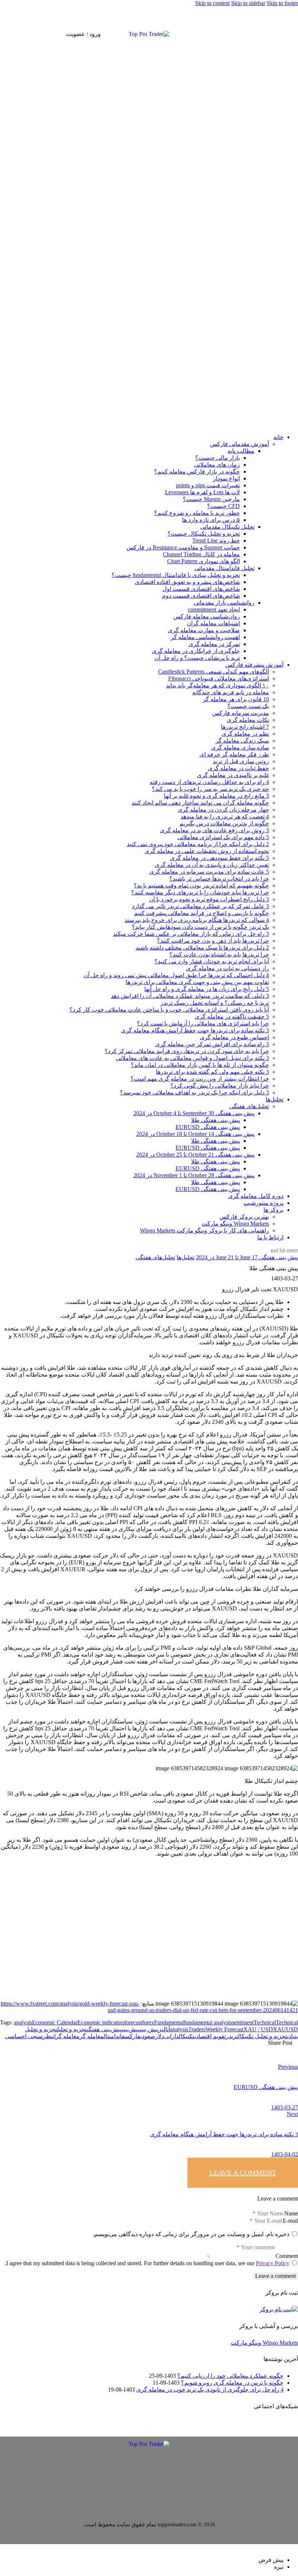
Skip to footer (282, 3)
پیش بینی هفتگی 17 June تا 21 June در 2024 (247, 1257)
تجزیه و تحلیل (72, 2029)
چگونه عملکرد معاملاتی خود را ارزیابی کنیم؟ (230, 2376)
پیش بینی (149, 2029)
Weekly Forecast (224, 2029)
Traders (197, 2029)
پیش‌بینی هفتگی (104, 2029)
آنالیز (164, 2029)
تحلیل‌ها (186, 1257)
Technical (265, 2022)
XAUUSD (285, 2029)
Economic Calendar (55, 2022)
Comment (287, 2256)
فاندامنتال (114, 2036)
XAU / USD (258, 2029)
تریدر (232, 2036)
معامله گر (92, 2036)
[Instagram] (286, 33)
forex (148, 2022)
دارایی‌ (171, 2036)
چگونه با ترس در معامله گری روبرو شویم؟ (232, 2383)
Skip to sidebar (248, 3)
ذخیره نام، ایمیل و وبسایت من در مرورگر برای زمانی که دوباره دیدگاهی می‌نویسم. (191, 2234)
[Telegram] (281, 33)
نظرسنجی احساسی (29, 2036)
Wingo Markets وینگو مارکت (264, 2343)
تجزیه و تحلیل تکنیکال (263, 2036)
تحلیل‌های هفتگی (155, 1257)
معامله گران (66, 2036)
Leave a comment (243, 2173)
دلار (160, 2036)
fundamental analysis (208, 2022)
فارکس (132, 2036)
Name (291, 2213)
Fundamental (169, 2022)
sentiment (243, 2022)
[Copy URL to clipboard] (189, 2048)
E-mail (290, 2221)
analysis (23, 2022)
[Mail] (275, 33)
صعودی (148, 2036)
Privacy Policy (273, 2263)
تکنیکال (187, 2036)
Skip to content (212, 3)
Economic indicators (101, 2022)
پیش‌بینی (131, 2029)
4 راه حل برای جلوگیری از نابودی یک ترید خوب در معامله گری (210, 2390)
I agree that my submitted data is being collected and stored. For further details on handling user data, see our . (147, 2263)
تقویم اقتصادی (210, 2036)
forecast (133, 2022)
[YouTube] (292, 33)
